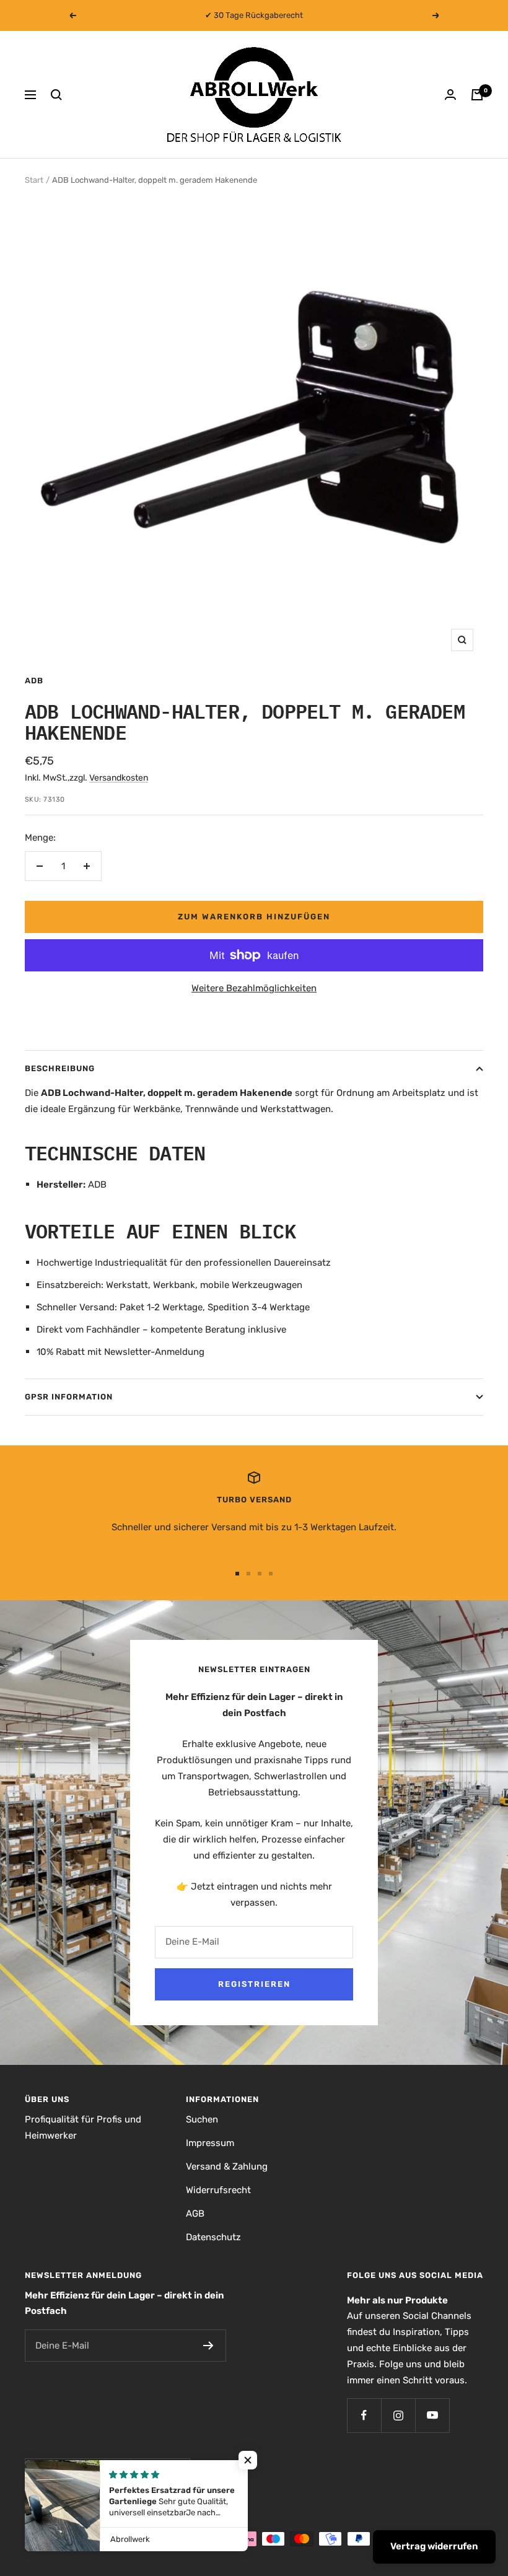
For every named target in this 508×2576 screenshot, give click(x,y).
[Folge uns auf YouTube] (432, 2415)
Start (34, 180)
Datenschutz (213, 2237)
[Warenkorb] (477, 95)
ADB (34, 681)
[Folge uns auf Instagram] (398, 2415)
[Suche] (56, 95)
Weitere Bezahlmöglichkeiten (254, 988)
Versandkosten (119, 778)
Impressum (210, 2143)
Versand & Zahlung (227, 2166)
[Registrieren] (208, 2346)
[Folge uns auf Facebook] (364, 2415)
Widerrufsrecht (218, 2190)
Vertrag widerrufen (434, 2546)
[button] (248, 2460)
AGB (195, 2214)
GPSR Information (69, 1397)
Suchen (202, 2119)
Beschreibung (60, 1068)
